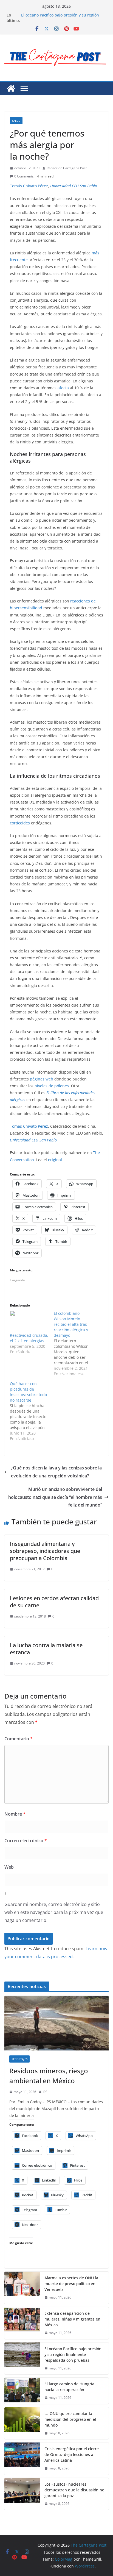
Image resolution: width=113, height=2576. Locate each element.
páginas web (42, 1079)
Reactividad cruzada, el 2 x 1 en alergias (29, 1338)
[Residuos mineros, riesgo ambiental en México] (56, 2023)
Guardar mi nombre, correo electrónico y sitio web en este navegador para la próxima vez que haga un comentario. (54, 1912)
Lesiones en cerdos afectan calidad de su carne (54, 1602)
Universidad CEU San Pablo (74, 186)
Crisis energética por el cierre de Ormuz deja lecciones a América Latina (72, 2454)
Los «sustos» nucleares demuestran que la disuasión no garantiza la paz (74, 2490)
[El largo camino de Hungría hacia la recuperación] (22, 2391)
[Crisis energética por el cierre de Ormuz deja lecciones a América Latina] (22, 2459)
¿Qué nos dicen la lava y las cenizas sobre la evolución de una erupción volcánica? (56, 1472)
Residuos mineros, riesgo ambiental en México (49, 2076)
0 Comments (24, 176)
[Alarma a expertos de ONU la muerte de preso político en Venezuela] (22, 2288)
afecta (63, 388)
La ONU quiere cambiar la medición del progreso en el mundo (70, 2419)
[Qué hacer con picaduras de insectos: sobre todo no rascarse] (32, 1411)
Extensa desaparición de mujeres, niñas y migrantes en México (72, 2319)
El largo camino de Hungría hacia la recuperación (69, 2387)
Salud (16, 121)
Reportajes (19, 2059)
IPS (45, 2092)
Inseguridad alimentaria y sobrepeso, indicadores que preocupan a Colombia (45, 1551)
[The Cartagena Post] (11, 88)
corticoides (20, 823)
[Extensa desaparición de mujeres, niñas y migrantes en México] (22, 2323)
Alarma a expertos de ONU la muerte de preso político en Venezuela (71, 2284)
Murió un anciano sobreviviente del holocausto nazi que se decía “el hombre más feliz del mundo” (55, 1497)
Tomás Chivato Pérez (29, 186)
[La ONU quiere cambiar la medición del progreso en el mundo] (22, 2423)
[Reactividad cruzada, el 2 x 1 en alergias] (29, 1322)
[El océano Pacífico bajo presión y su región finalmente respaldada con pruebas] (22, 2359)
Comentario (19, 1739)
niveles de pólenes (52, 1086)
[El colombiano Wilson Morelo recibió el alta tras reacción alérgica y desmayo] (76, 1344)
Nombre (15, 1814)
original (55, 1160)
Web (9, 1867)
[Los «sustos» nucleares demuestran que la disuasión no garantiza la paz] (22, 2494)
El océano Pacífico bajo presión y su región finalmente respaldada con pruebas (60, 18)
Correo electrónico (26, 1841)
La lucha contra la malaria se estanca (46, 1649)
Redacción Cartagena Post (67, 168)
